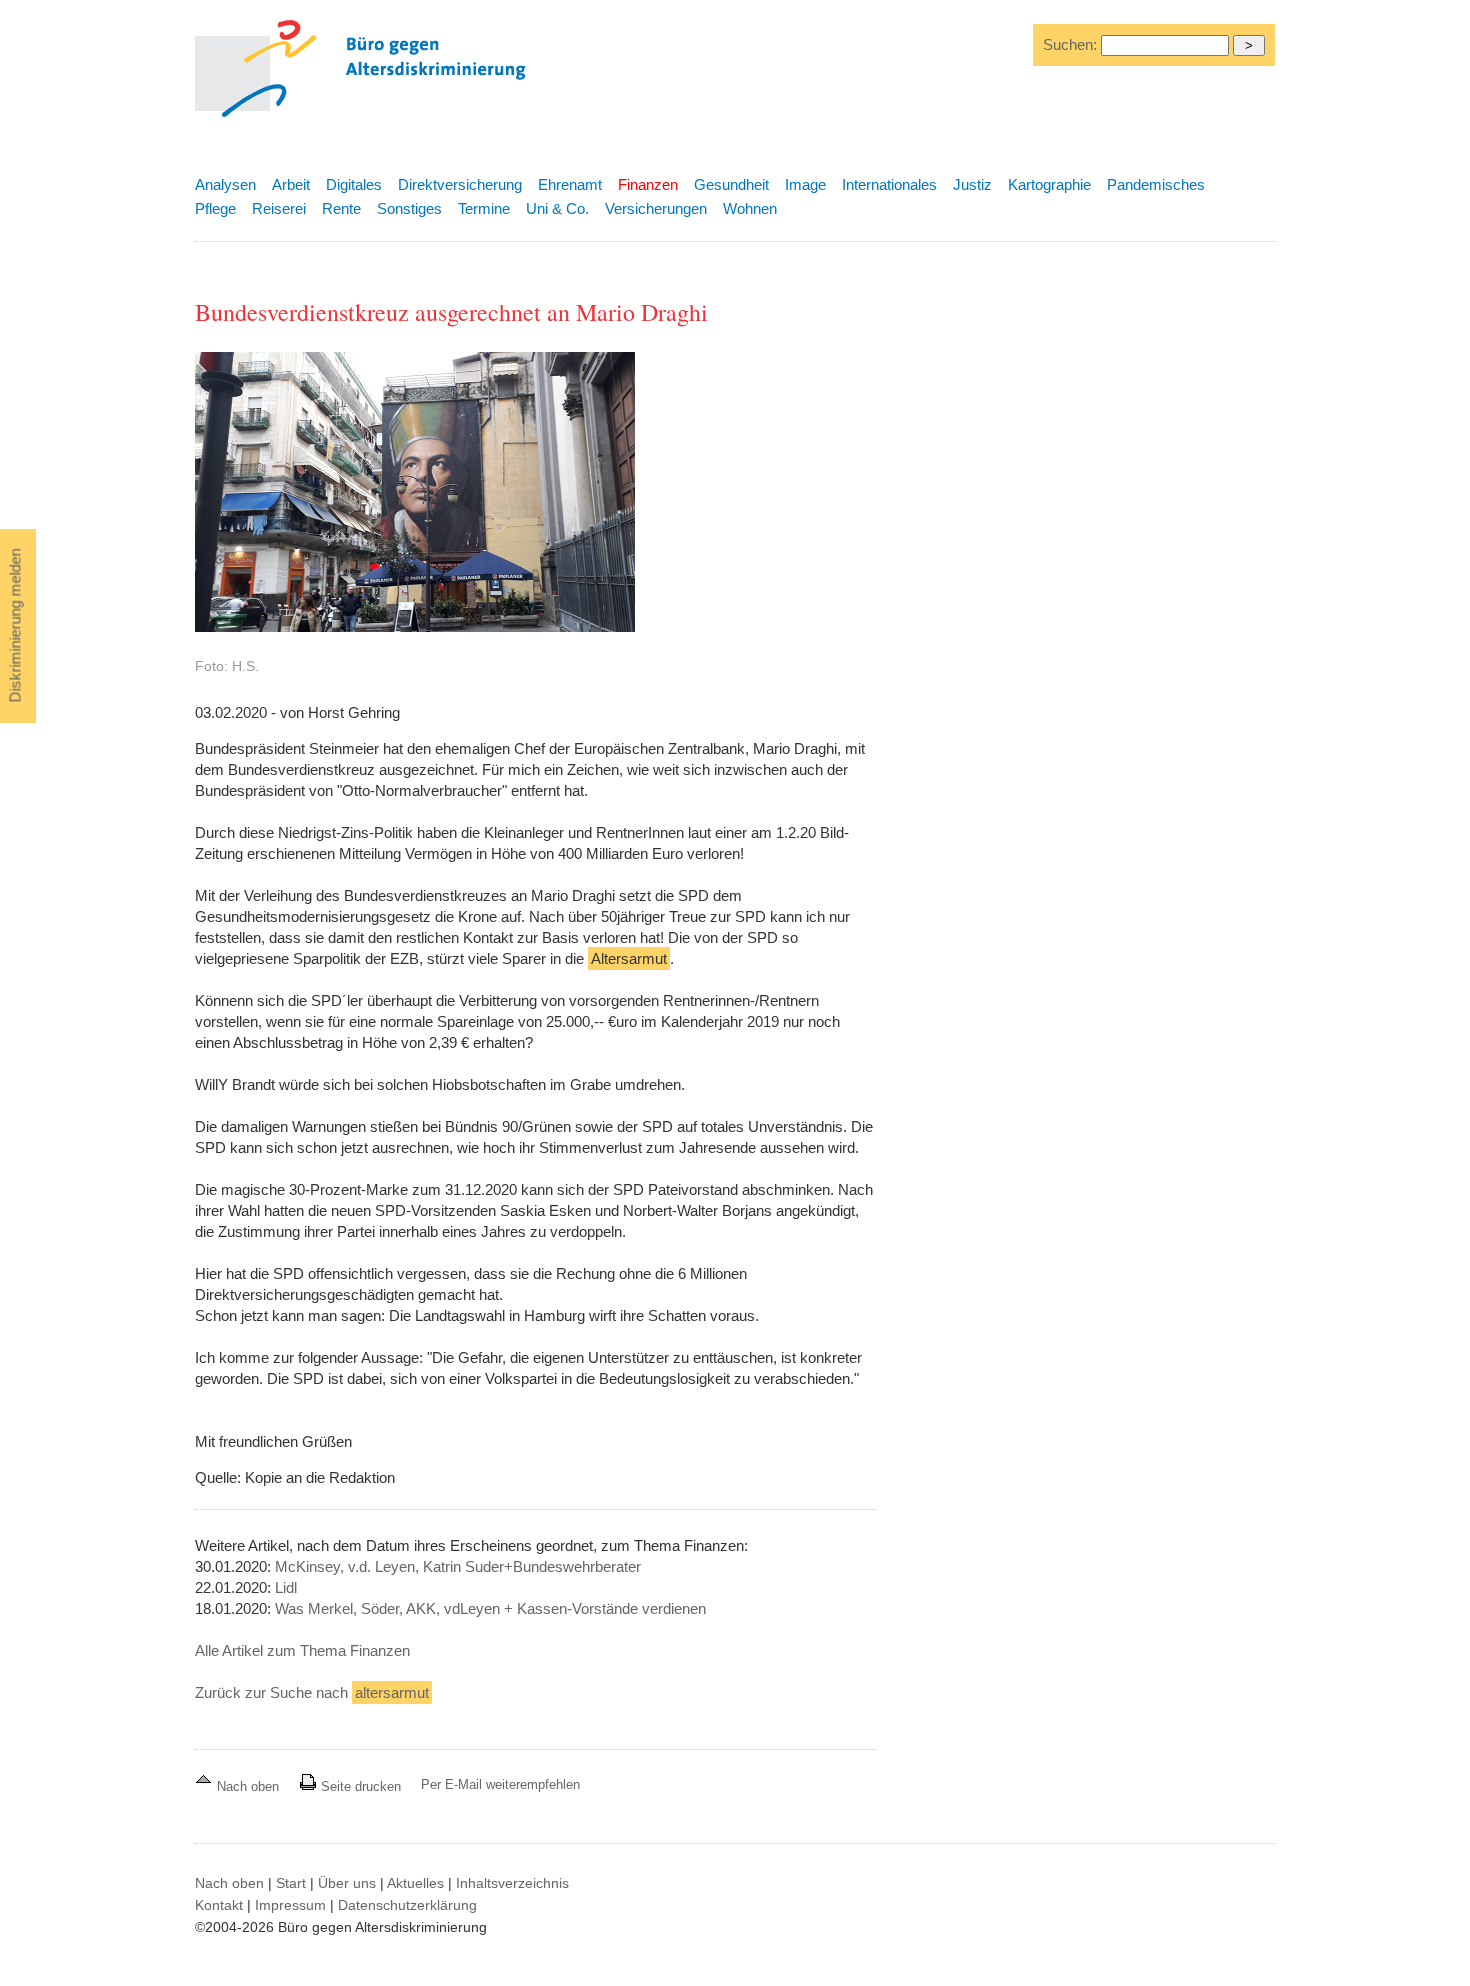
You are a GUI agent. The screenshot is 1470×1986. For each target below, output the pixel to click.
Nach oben (248, 1786)
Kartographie (1049, 184)
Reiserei (279, 208)
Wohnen (750, 208)
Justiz (972, 184)
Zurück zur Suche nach (312, 1692)
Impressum (290, 1905)
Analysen (225, 184)
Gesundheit (731, 184)
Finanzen (648, 184)
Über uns (347, 1883)
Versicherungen (656, 208)
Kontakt (219, 1905)
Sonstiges (409, 208)
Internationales (889, 184)
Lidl (286, 1587)
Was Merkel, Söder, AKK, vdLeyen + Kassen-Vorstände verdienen (490, 1608)
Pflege (215, 208)
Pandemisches (1156, 184)
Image (805, 184)
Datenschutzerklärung (407, 1905)
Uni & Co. (557, 208)
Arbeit (291, 184)
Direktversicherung (460, 184)
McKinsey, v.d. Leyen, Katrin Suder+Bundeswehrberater (458, 1566)
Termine (484, 208)
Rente (341, 208)
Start (291, 1883)
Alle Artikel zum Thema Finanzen (302, 1650)
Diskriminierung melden (15, 626)
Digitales (354, 184)
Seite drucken (359, 1786)
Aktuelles (415, 1883)
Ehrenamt (570, 184)
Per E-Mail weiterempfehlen (500, 1784)
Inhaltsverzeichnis (512, 1883)
